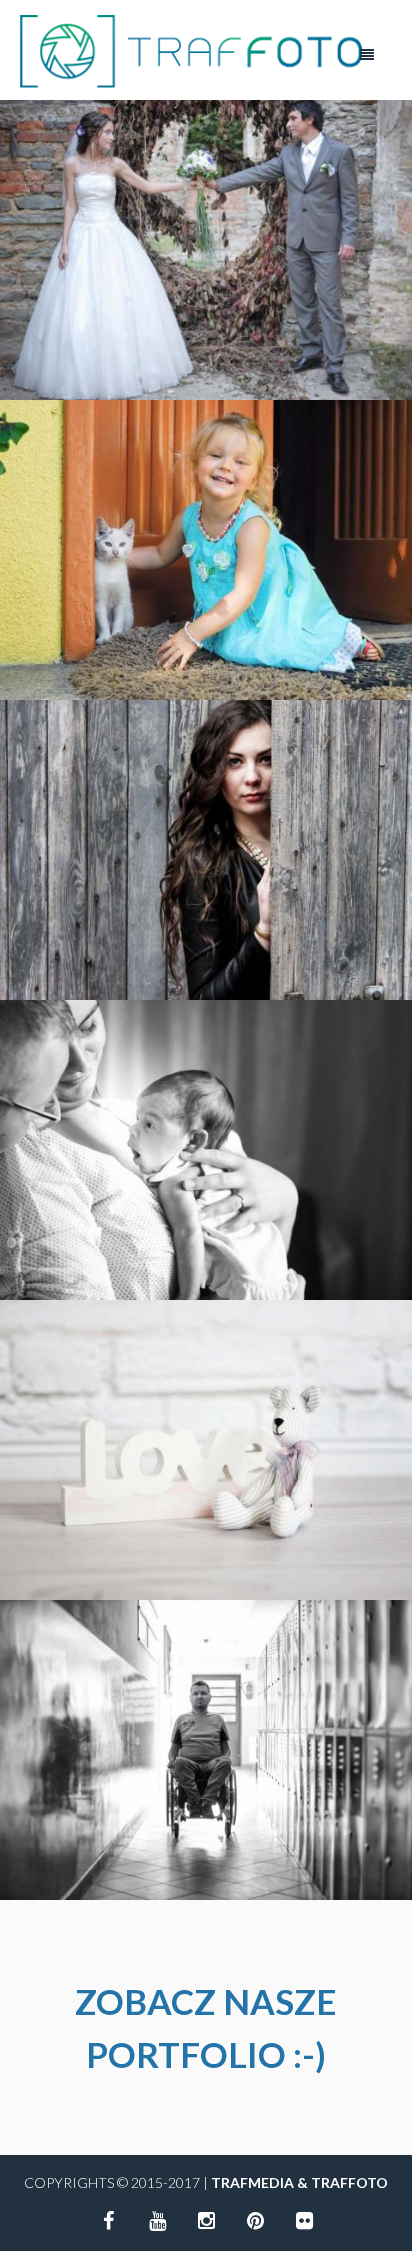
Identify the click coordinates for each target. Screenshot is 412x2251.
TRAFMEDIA (252, 2182)
